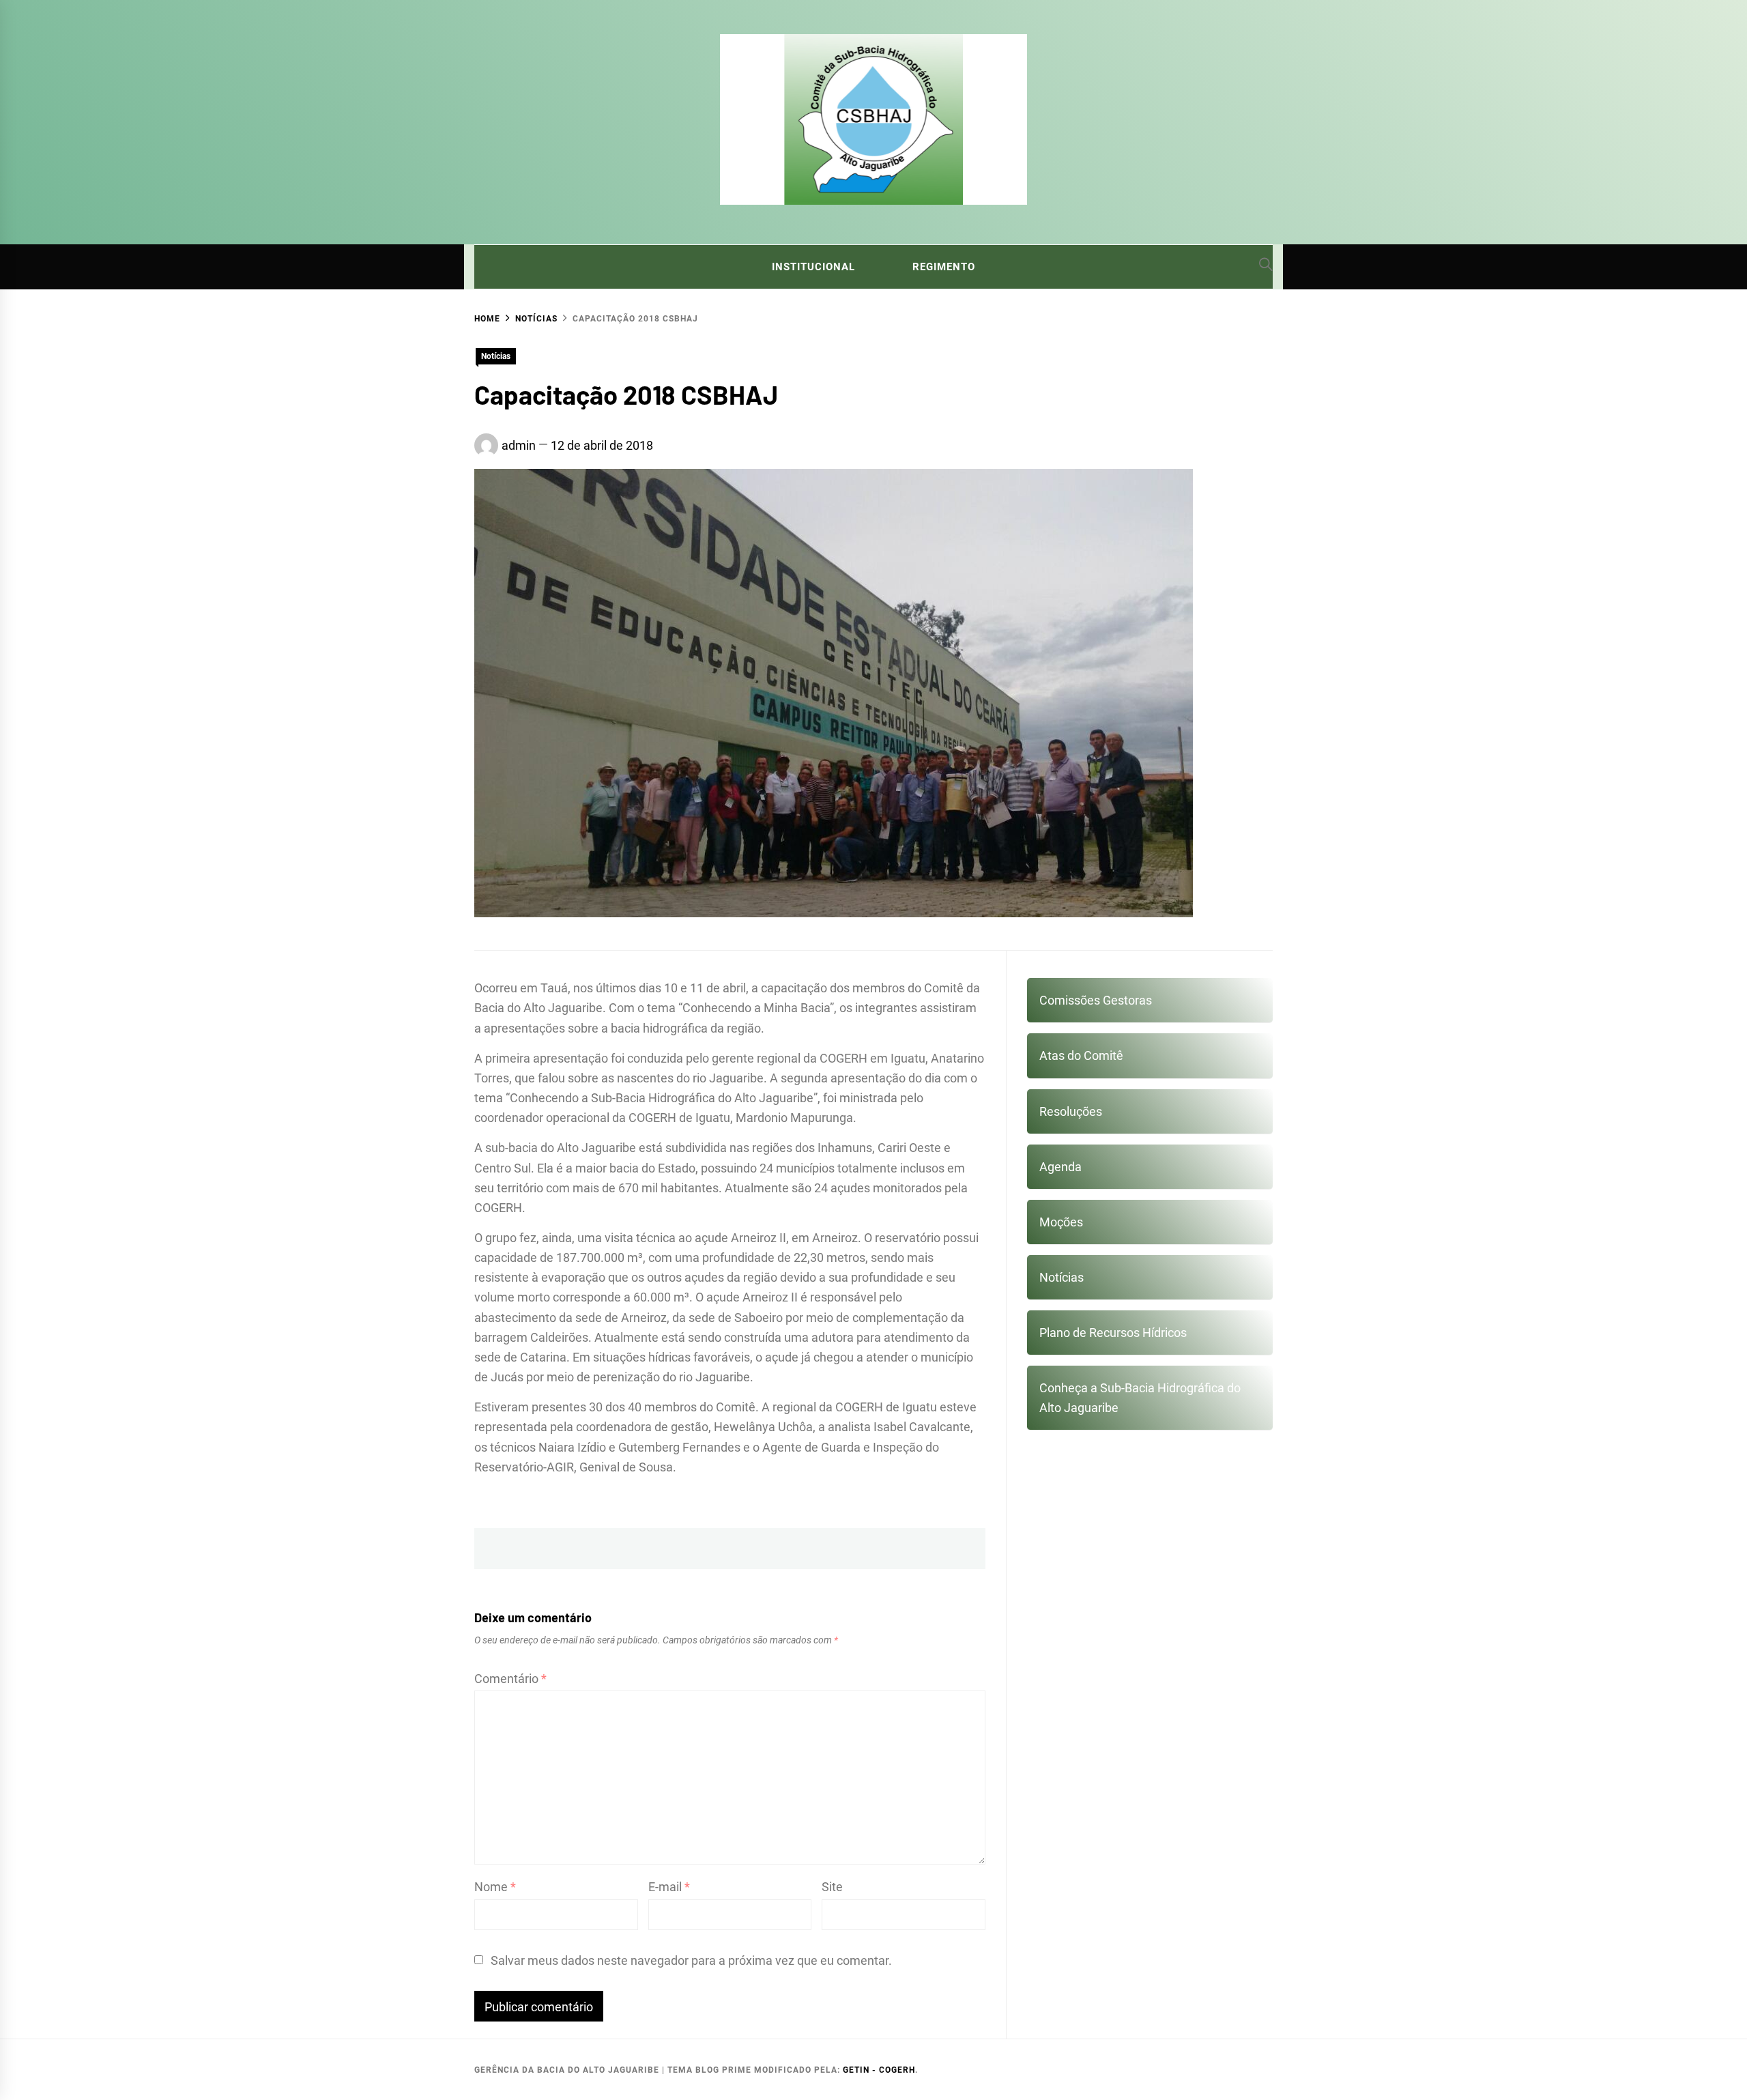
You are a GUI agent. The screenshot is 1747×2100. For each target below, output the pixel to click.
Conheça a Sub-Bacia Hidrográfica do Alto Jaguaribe (1140, 1398)
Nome (495, 1887)
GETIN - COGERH (879, 2070)
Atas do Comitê (1081, 1055)
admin (519, 445)
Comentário (510, 1679)
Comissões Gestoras (1096, 1000)
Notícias (496, 356)
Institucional (813, 267)
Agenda (1060, 1167)
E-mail (669, 1887)
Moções (1061, 1222)
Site (832, 1887)
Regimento (944, 267)
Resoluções (1071, 1111)
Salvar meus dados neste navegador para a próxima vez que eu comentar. (691, 1960)
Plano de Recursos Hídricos (1113, 1333)
